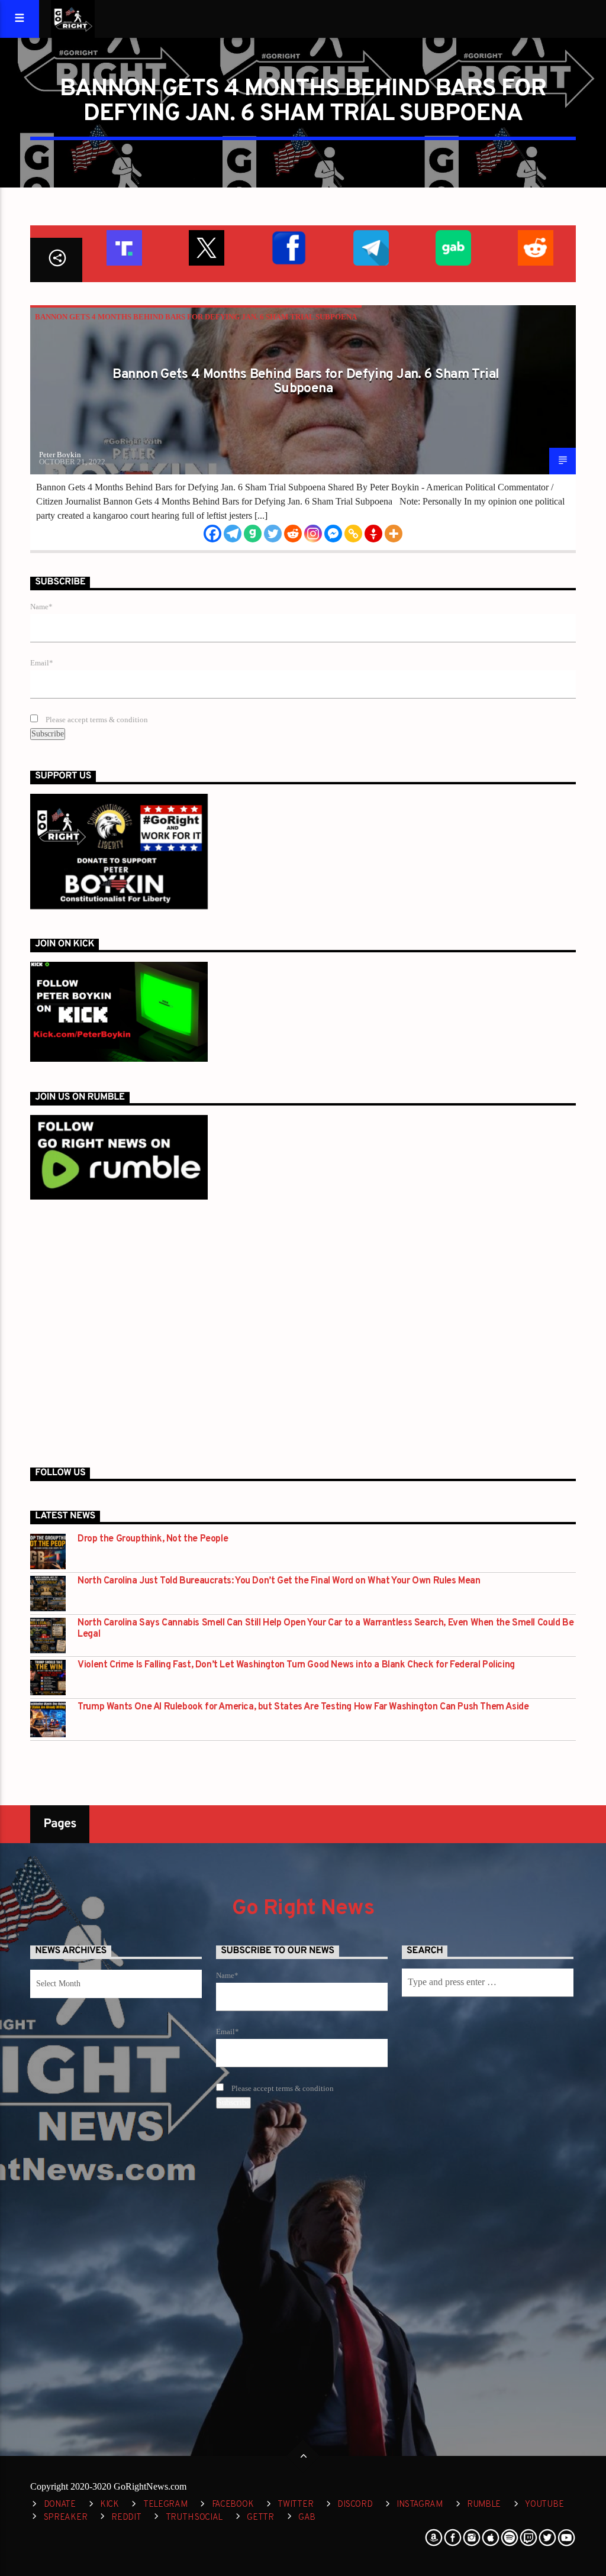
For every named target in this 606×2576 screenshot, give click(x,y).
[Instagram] (313, 534)
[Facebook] (212, 534)
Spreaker (66, 2518)
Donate (60, 2505)
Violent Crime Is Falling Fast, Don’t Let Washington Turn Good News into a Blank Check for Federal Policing (296, 1665)
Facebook (233, 2505)
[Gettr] (373, 534)
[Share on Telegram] (370, 246)
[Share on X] (206, 246)
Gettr (260, 2518)
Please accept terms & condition (96, 720)
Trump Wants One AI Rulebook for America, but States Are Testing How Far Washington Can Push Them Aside (303, 1707)
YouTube (544, 2505)
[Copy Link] (353, 534)
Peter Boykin (60, 455)
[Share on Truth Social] (123, 246)
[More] (394, 534)
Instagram (419, 2505)
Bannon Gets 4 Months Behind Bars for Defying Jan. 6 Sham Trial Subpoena (196, 317)
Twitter (295, 2505)
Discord (355, 2505)
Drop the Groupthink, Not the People (153, 1539)
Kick (109, 2505)
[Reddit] (293, 534)
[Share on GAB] (452, 246)
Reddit (126, 2518)
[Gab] (253, 534)
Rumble (484, 2505)
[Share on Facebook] (288, 246)
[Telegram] (233, 534)
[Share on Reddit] (535, 246)
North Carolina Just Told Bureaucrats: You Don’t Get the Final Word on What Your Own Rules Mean (279, 1581)
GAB (307, 2518)
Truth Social (194, 2518)
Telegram (165, 2505)
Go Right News (303, 1909)
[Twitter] (273, 534)
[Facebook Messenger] (333, 534)
